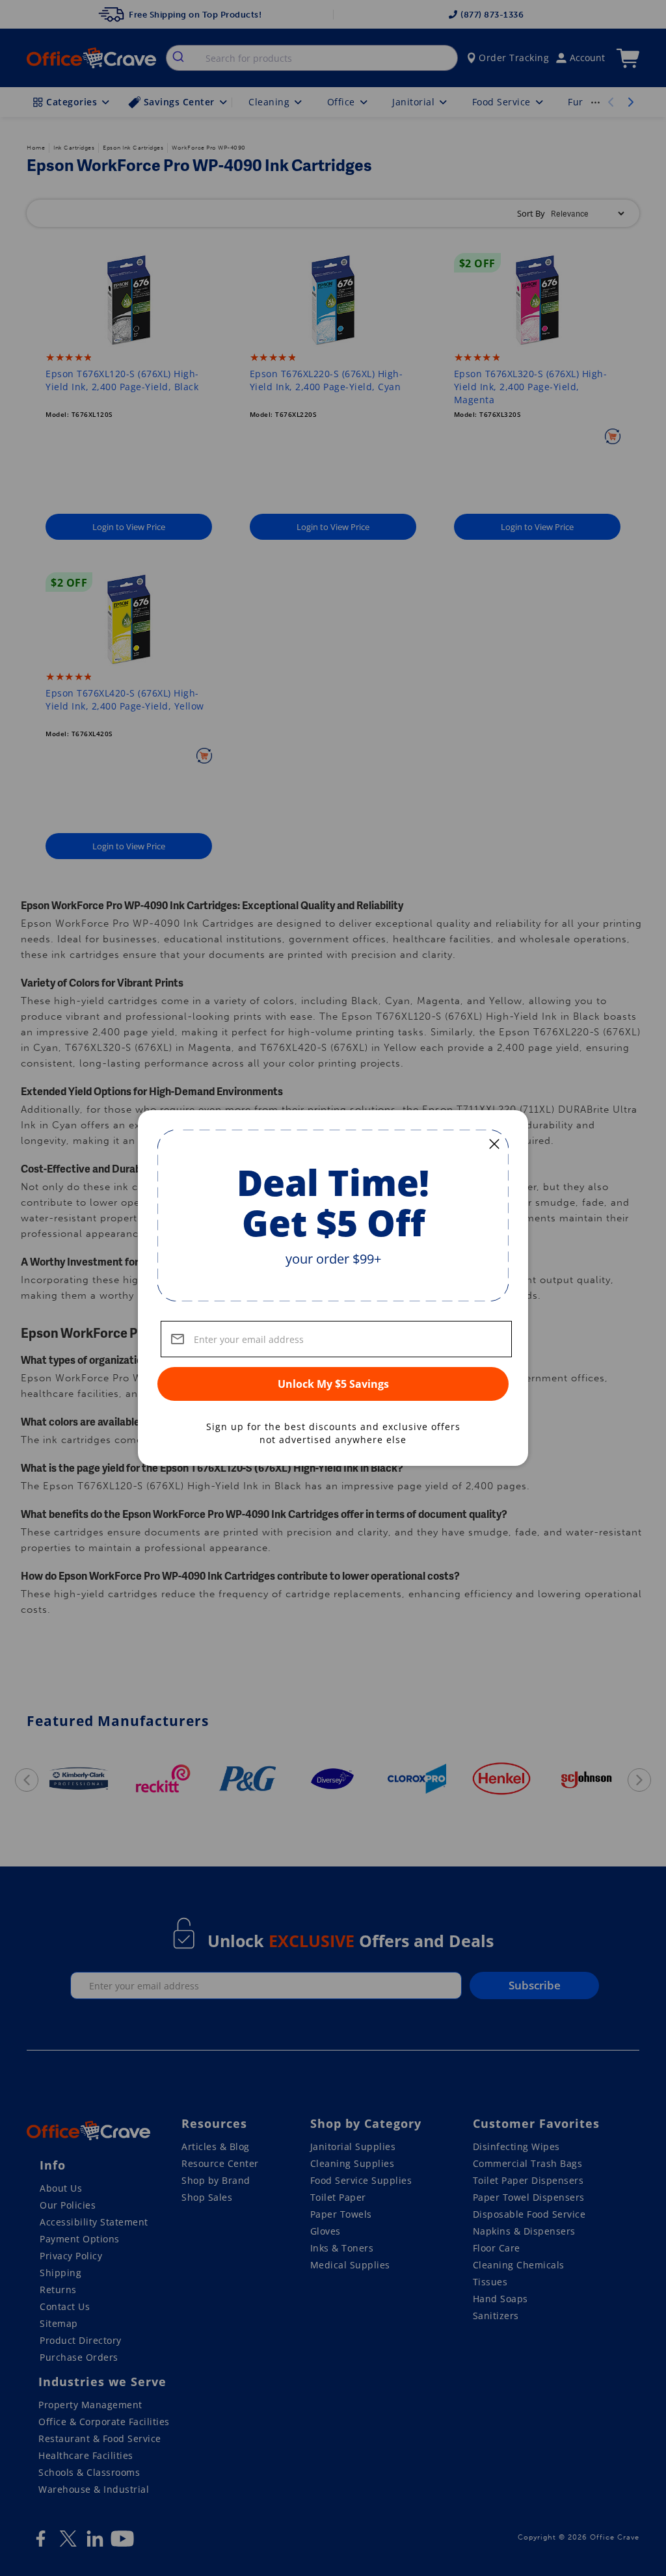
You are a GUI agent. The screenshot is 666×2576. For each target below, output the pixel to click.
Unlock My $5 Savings (333, 1384)
